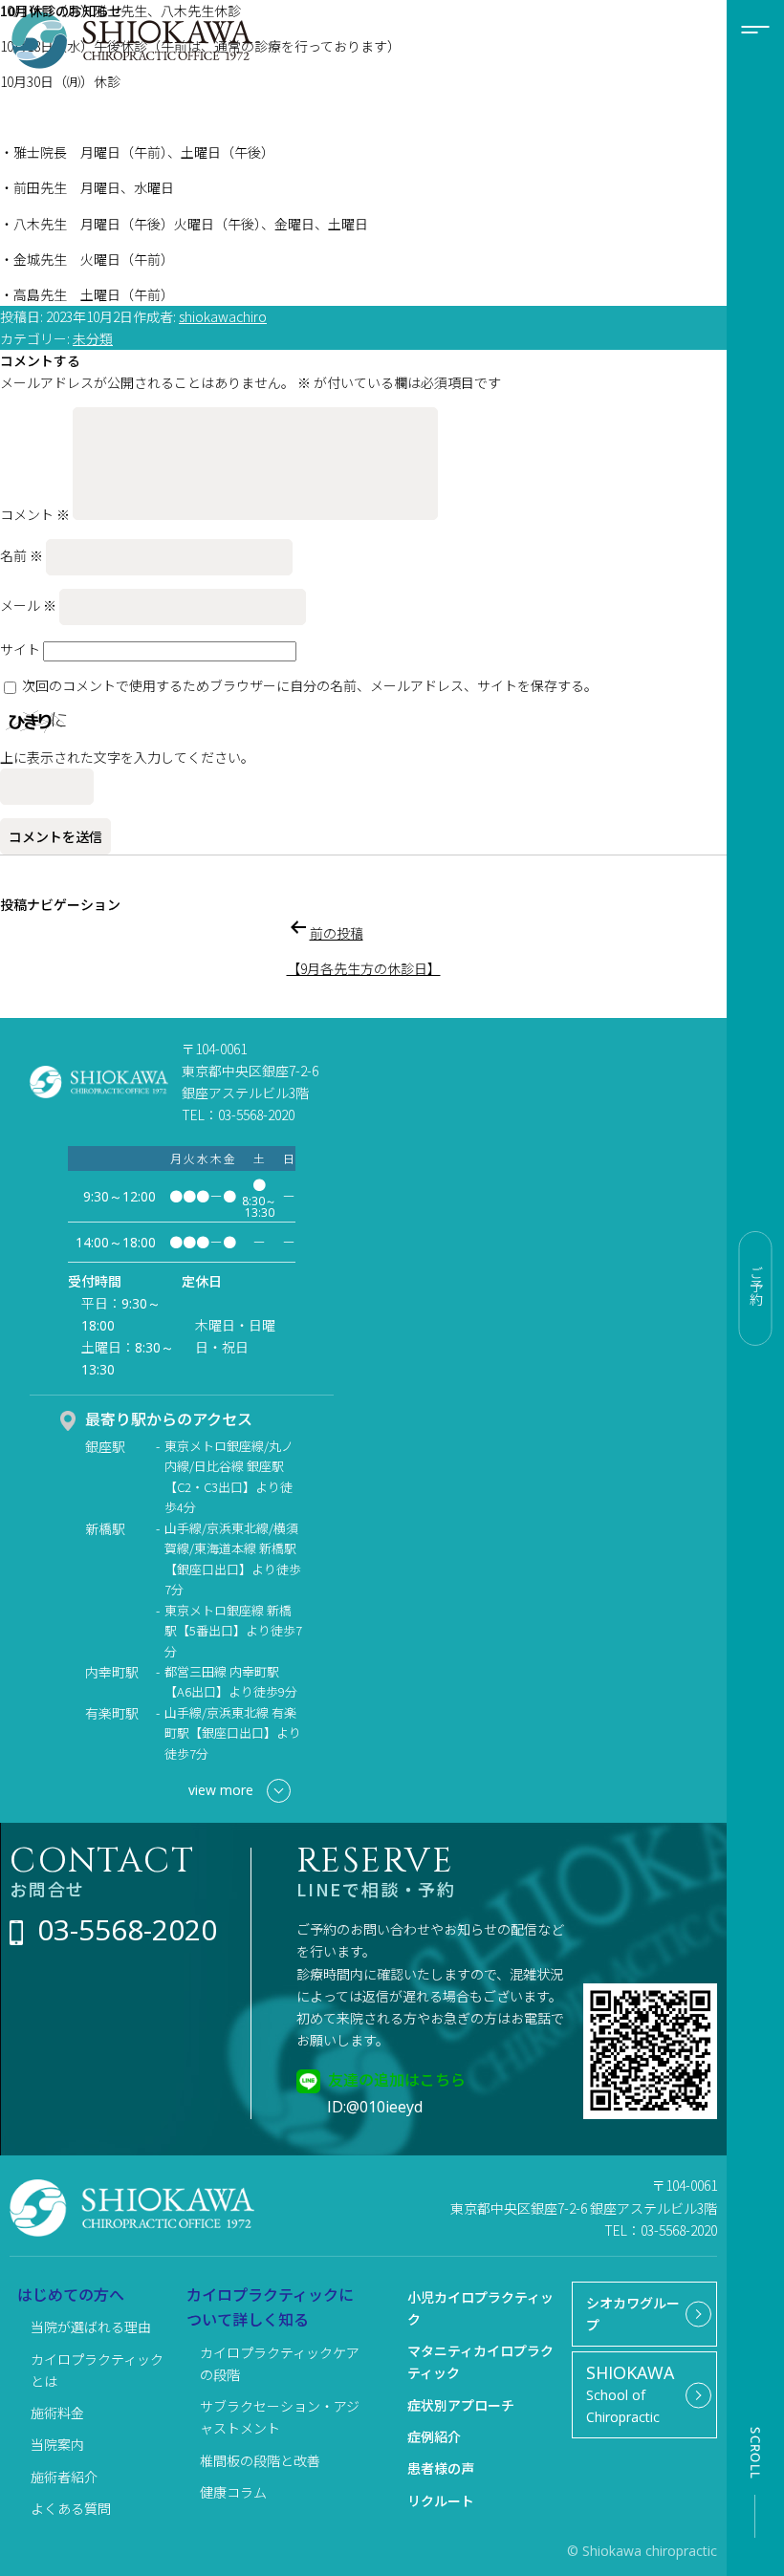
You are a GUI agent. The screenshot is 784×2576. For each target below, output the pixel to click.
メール (28, 605)
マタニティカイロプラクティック (480, 2361)
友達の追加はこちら (397, 2079)
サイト (20, 649)
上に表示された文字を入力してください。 (127, 757)
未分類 (93, 338)
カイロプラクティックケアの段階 (280, 2363)
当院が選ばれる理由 (91, 2327)
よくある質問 (71, 2508)
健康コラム (233, 2492)
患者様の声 (441, 2468)
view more (221, 1790)
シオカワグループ (633, 2314)
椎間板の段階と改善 (260, 2460)
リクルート (441, 2500)
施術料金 (57, 2413)
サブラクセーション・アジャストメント (280, 2417)
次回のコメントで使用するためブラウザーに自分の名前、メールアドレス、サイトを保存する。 (310, 685)
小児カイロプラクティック (480, 2308)
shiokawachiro (223, 316)
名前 (22, 555)
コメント (35, 514)
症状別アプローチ (461, 2405)
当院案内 (57, 2444)
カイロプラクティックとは (97, 2370)
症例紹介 (434, 2436)
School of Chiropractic (630, 2393)
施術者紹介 (64, 2477)
